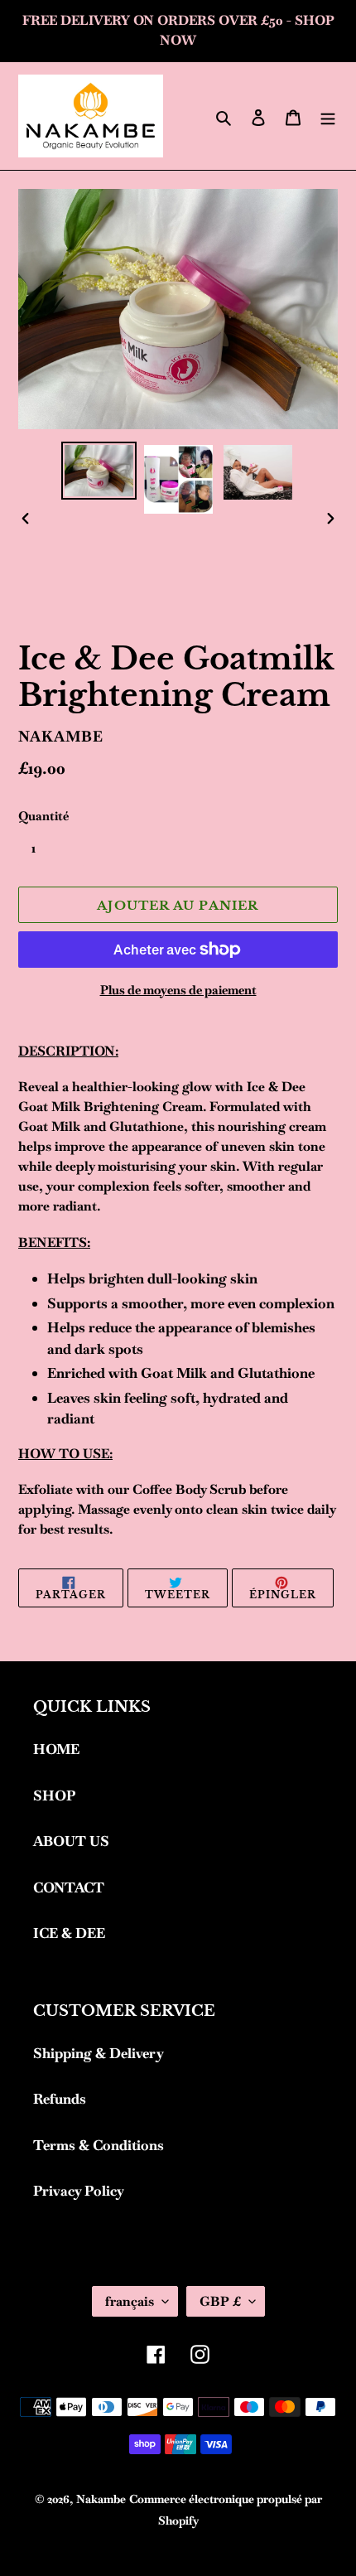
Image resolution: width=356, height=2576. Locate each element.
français (130, 2301)
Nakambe (101, 2499)
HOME (56, 1749)
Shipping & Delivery (99, 2053)
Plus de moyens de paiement (178, 990)
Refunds (60, 2099)
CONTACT (69, 1887)
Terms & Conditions (99, 2145)
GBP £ (220, 2301)
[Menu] (328, 116)
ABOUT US (71, 1841)
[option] (99, 471)
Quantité (43, 816)
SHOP (54, 1795)
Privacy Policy (79, 2191)
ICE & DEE (69, 1933)
